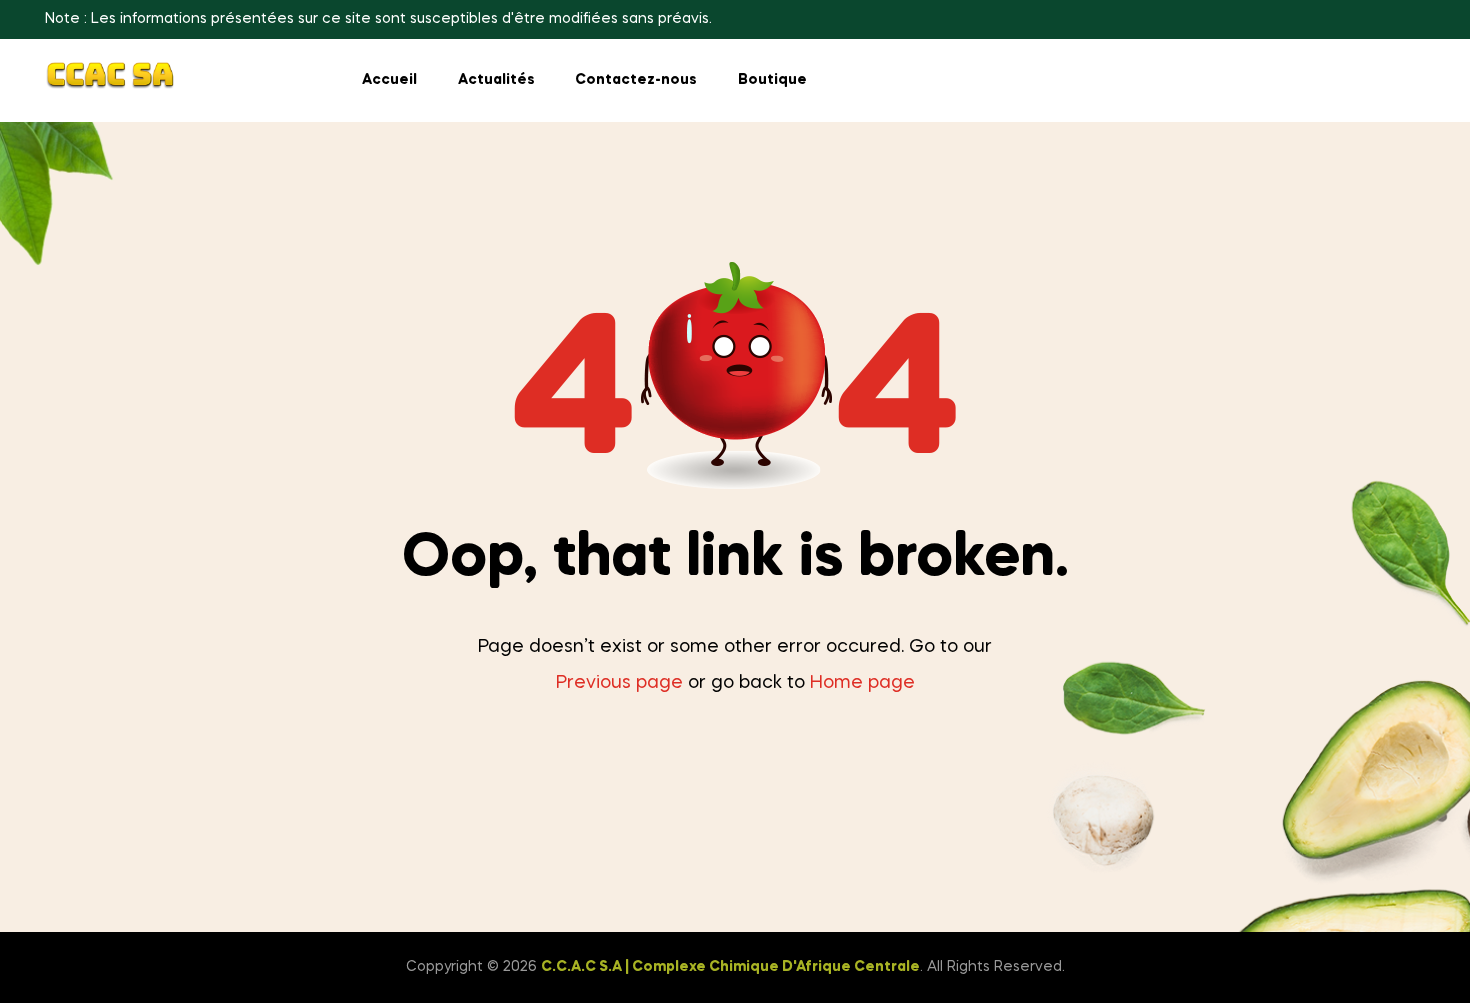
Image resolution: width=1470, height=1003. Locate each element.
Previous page (619, 683)
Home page (862, 683)
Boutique (772, 80)
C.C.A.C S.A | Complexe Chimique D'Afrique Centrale (730, 967)
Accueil (389, 80)
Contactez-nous (636, 80)
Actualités (496, 80)
